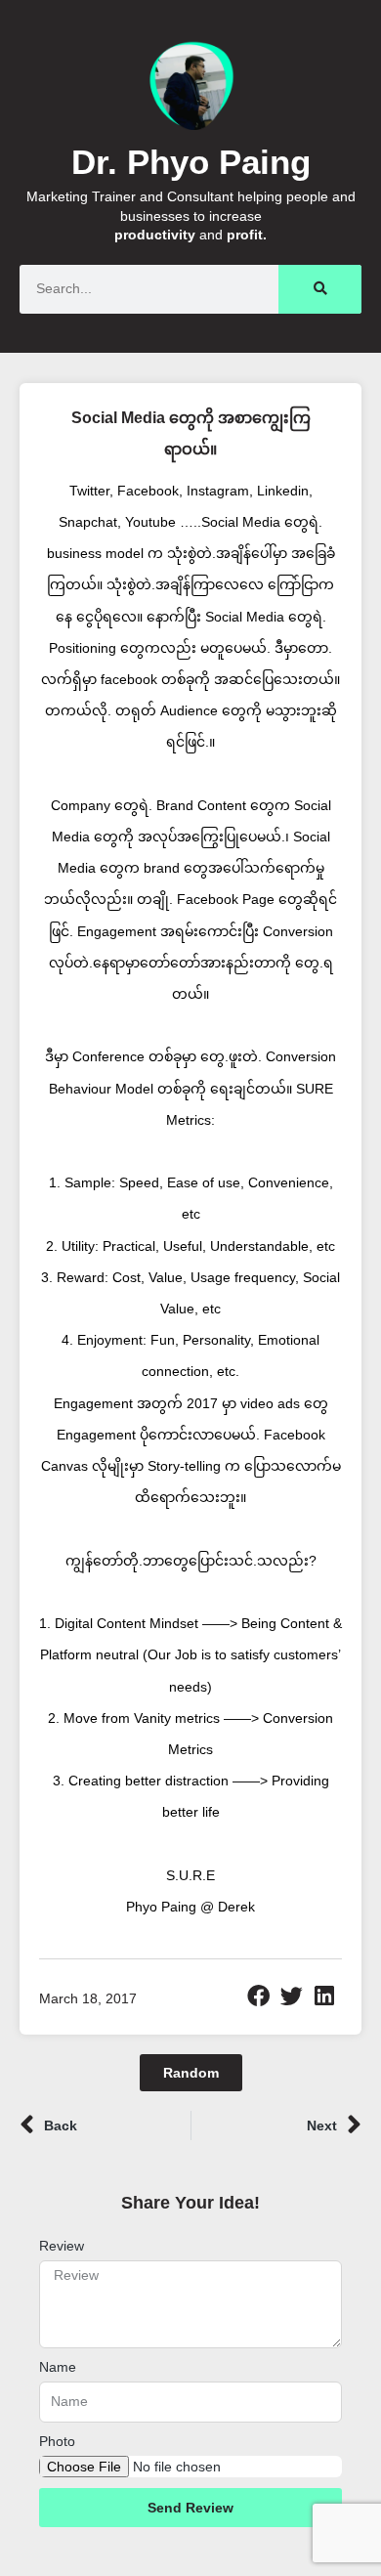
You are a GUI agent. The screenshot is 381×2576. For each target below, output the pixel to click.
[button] (259, 1996)
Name (58, 2367)
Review (62, 2246)
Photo (57, 2441)
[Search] (320, 289)
